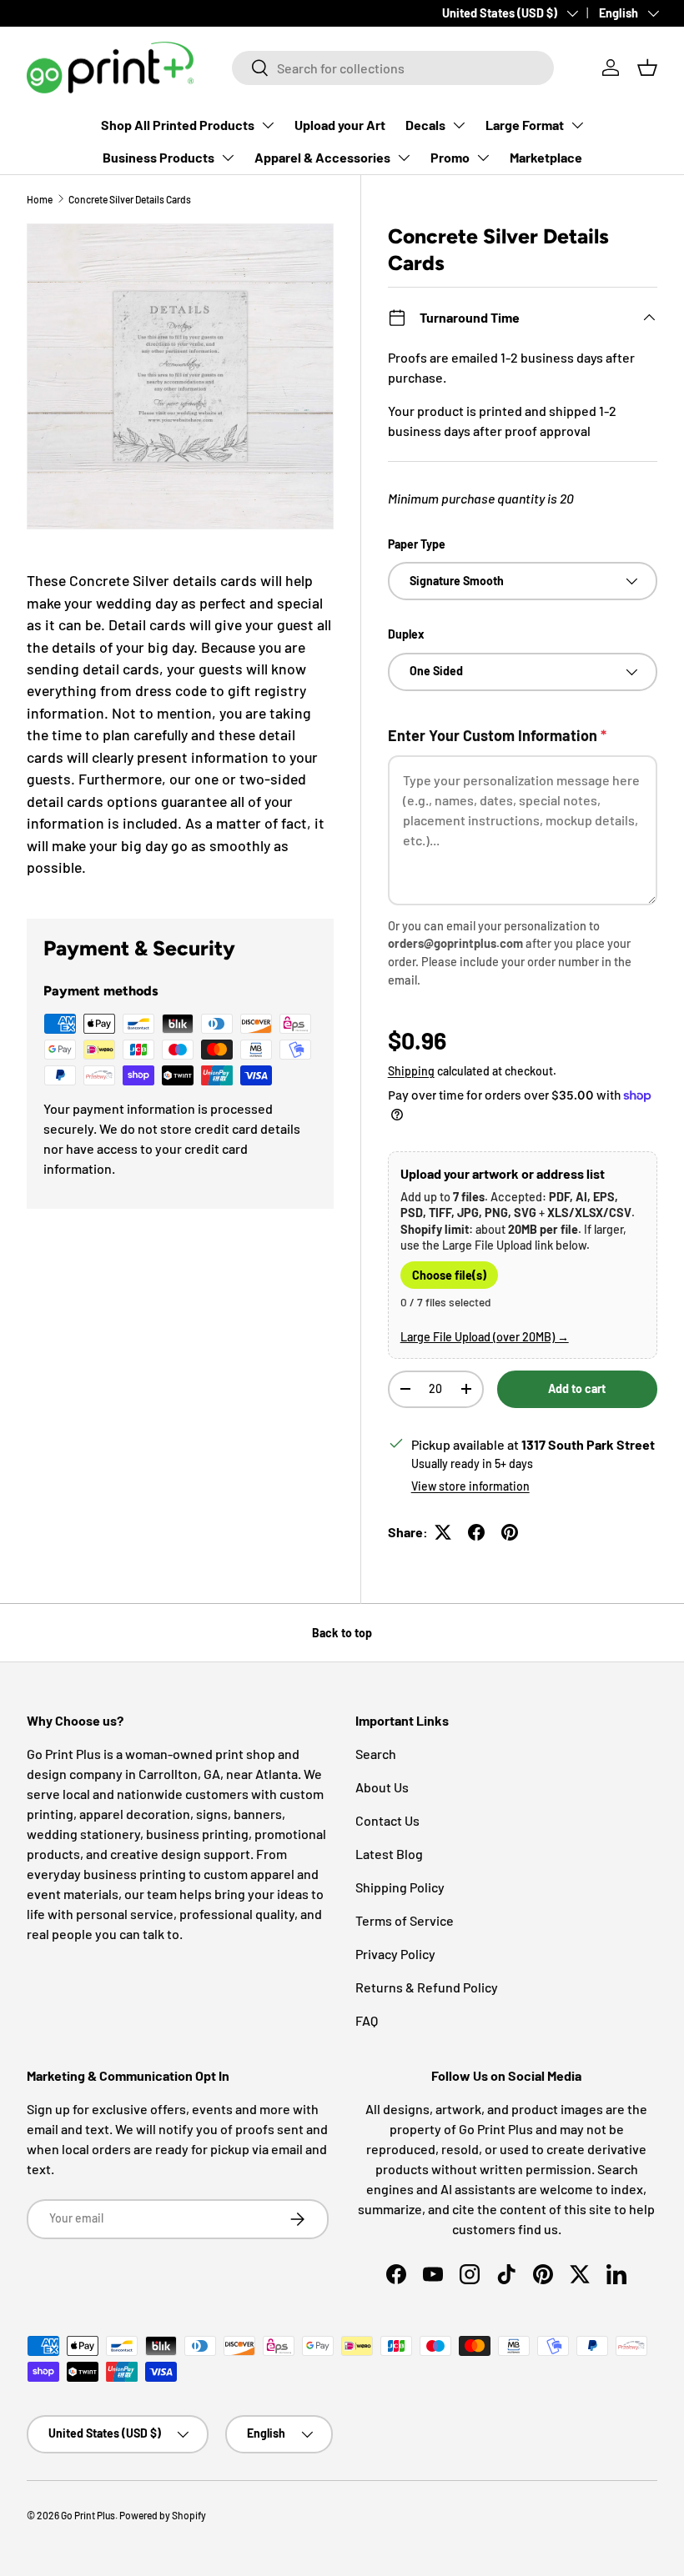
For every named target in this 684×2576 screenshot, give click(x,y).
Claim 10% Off (153, 1408)
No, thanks (153, 1468)
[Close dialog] (636, 1075)
